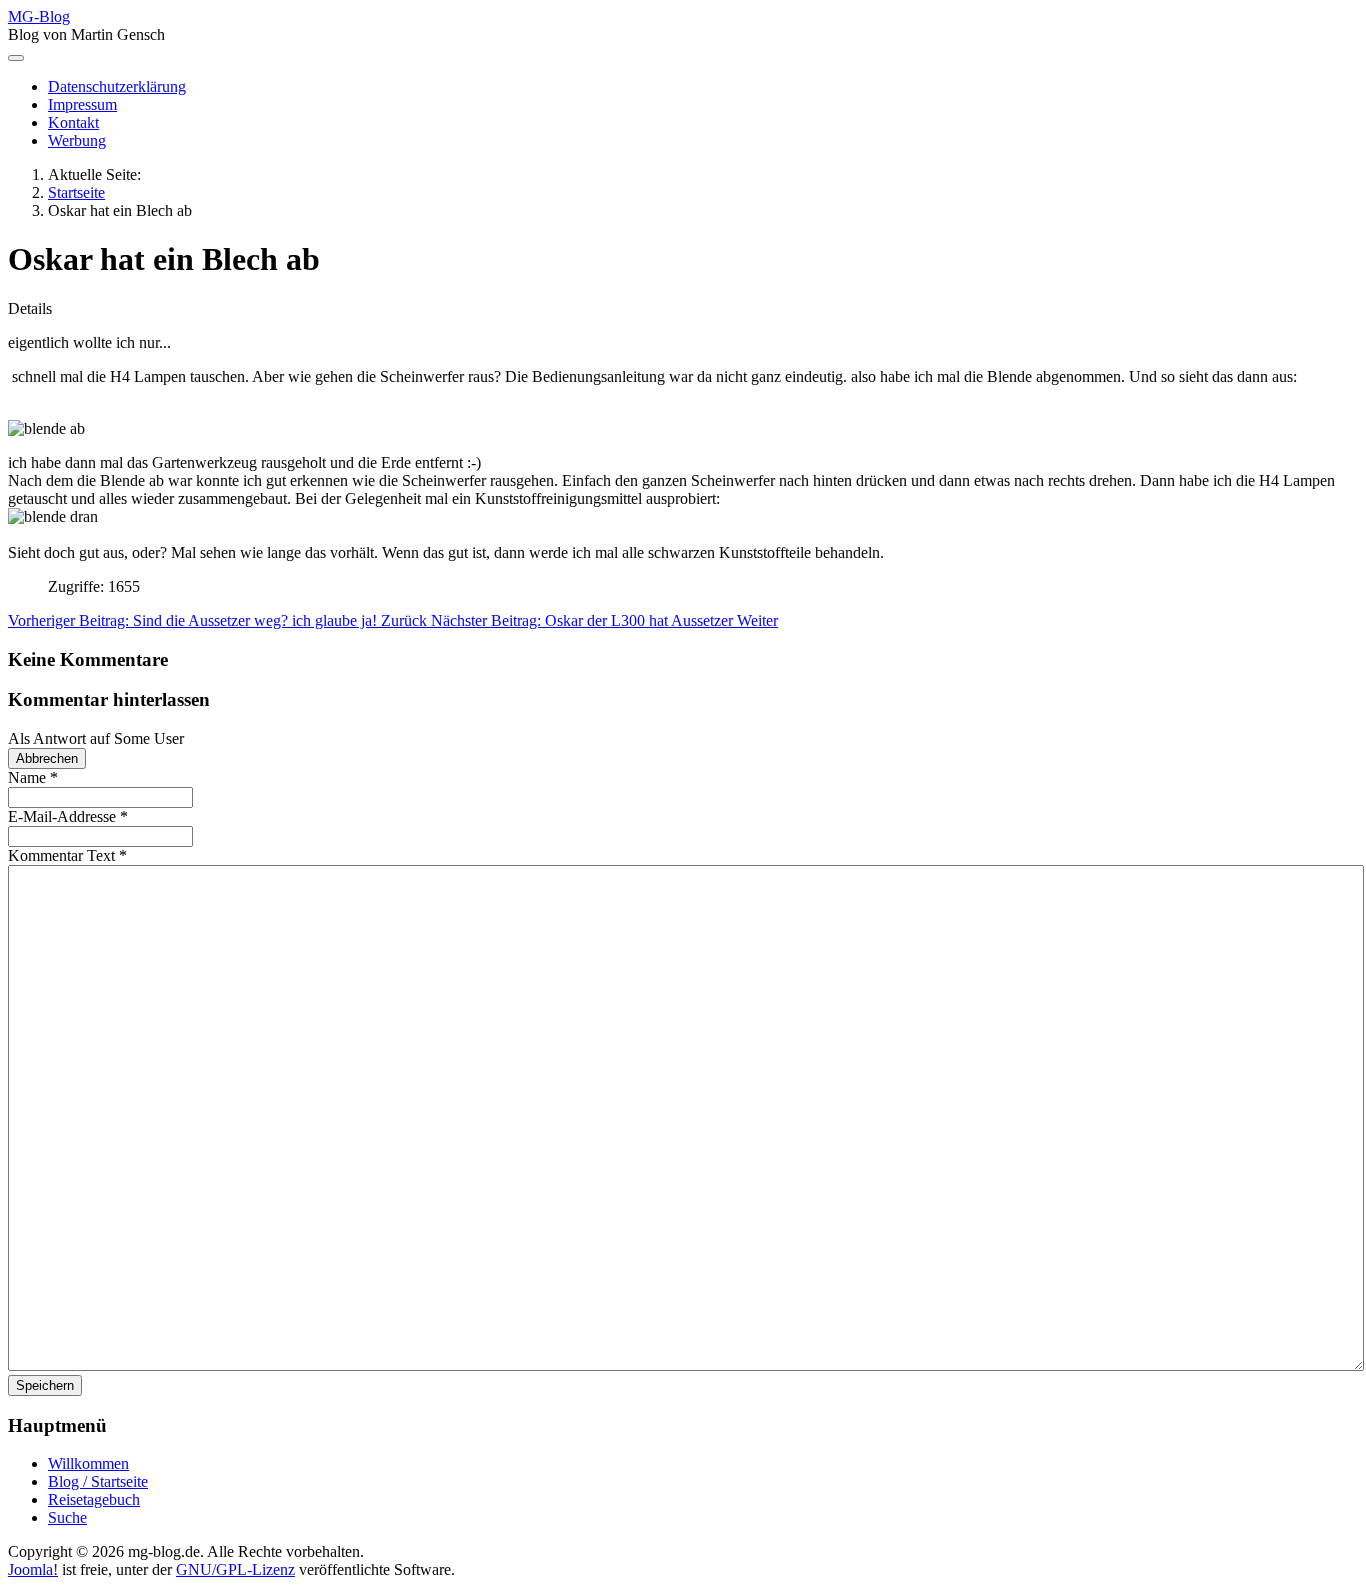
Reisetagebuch (94, 1499)
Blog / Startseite (98, 1481)
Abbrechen (47, 758)
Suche (67, 1517)
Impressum (82, 104)
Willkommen (88, 1463)
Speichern (45, 1385)
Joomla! (33, 1569)
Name (33, 777)
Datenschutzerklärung (117, 86)
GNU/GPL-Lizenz (235, 1569)
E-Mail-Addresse (68, 816)
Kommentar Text (67, 855)
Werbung (77, 140)
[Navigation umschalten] (16, 58)
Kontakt (73, 122)
